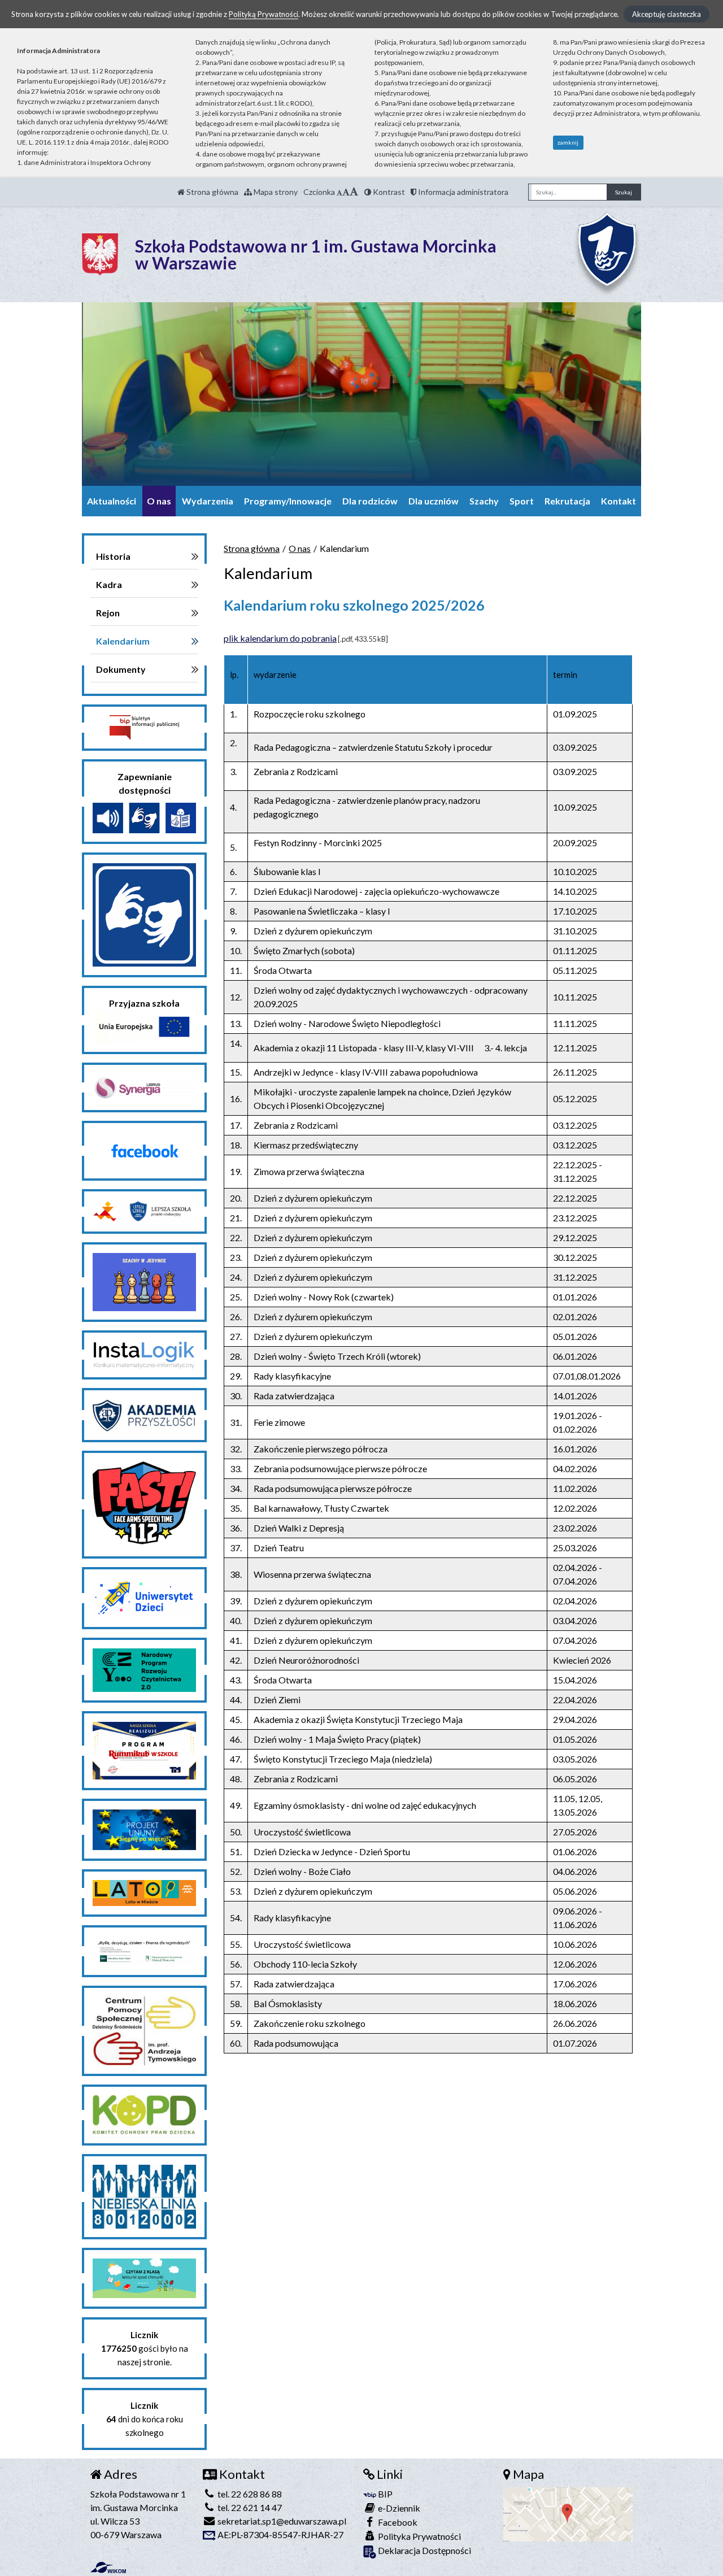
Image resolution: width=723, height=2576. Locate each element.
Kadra (109, 584)
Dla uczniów (434, 501)
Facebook (397, 2522)
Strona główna (212, 192)
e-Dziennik (398, 2508)
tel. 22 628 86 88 (249, 2494)
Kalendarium (123, 641)
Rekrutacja (567, 501)
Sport (522, 501)
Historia (113, 556)
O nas (159, 501)
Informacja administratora (462, 192)
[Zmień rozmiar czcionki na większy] (346, 192)
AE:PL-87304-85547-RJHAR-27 (280, 2534)
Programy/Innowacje (288, 501)
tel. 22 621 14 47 (249, 2507)
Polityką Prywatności (263, 14)
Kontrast (388, 192)
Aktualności (112, 501)
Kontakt (619, 501)
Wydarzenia (208, 501)
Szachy (484, 501)
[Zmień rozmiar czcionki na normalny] (339, 192)
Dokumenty (121, 669)
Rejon (108, 613)
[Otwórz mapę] (568, 2513)
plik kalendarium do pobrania (280, 638)
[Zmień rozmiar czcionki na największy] (354, 192)
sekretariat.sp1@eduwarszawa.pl (281, 2521)
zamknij (568, 142)
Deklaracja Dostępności (424, 2550)
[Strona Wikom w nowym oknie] (108, 2568)
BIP (384, 2494)
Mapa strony (275, 192)
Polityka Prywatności (419, 2536)
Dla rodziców (370, 501)
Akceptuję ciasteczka (667, 14)
